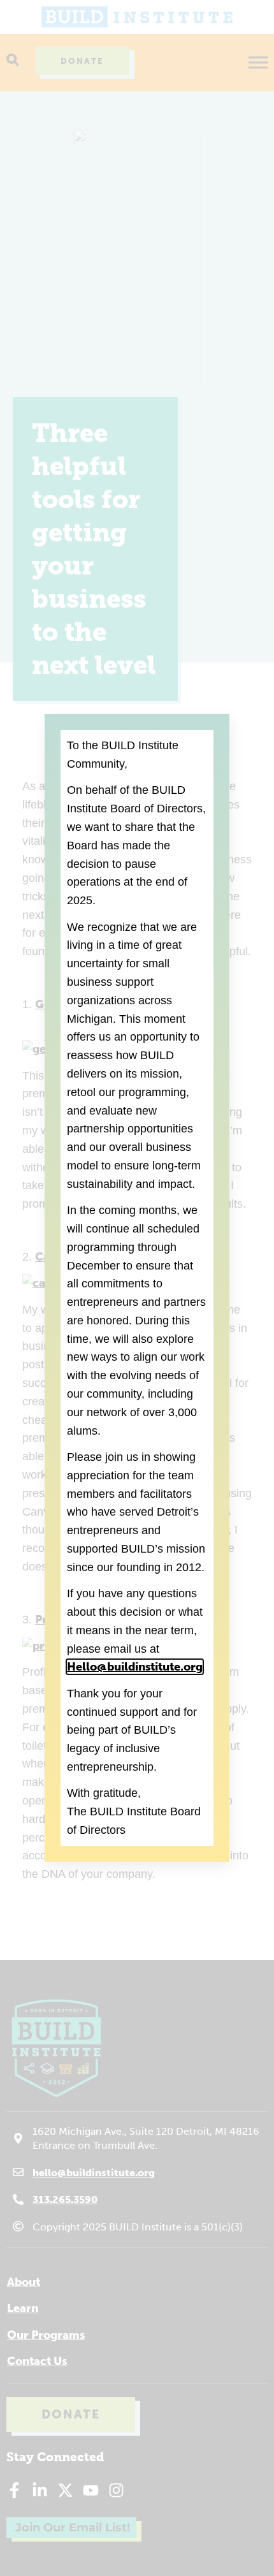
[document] (137, 1288)
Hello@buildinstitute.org (135, 1667)
